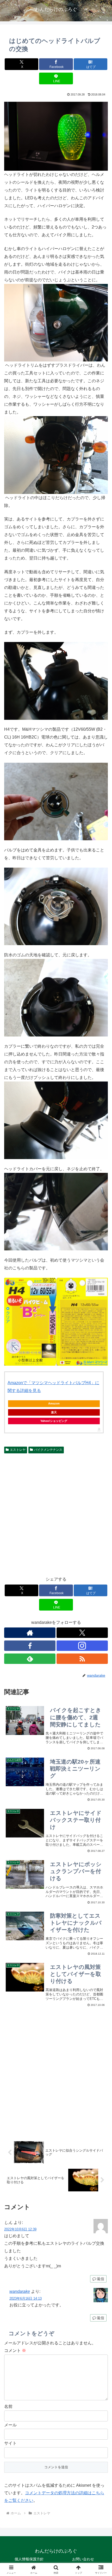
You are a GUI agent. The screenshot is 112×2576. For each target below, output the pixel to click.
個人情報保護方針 (29, 2559)
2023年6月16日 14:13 (26, 2298)
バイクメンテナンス (48, 1450)
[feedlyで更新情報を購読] (30, 1659)
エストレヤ (18, 1450)
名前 (8, 2406)
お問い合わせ (83, 2559)
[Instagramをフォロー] (82, 1646)
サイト (10, 2443)
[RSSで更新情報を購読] (82, 1659)
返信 (101, 2279)
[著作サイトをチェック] (30, 1633)
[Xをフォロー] (82, 1633)
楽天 (54, 1412)
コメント (15, 2351)
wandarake (20, 2291)
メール (10, 2425)
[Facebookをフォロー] (30, 1646)
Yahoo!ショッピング (54, 1421)
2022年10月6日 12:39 (20, 2229)
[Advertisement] (56, 1514)
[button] (101, 1391)
